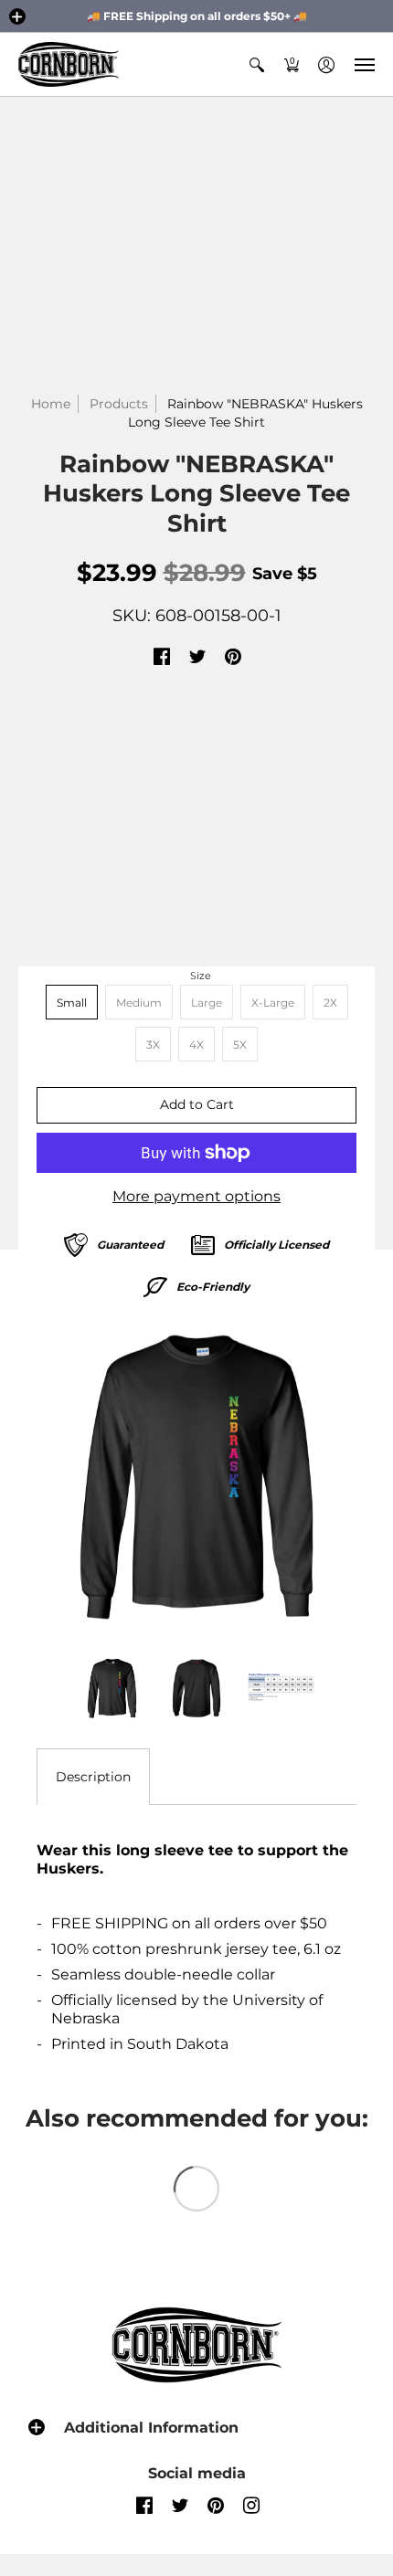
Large (207, 1003)
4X (196, 1045)
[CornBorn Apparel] (69, 64)
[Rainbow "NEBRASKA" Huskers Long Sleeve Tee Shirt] (196, 1477)
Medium (139, 1003)
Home (51, 404)
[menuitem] (257, 64)
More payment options (196, 1196)
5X (240, 1045)
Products (119, 404)
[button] (17, 16)
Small (72, 1003)
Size (201, 976)
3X (153, 1045)
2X (330, 1003)
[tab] (93, 1777)
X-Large (273, 1003)
